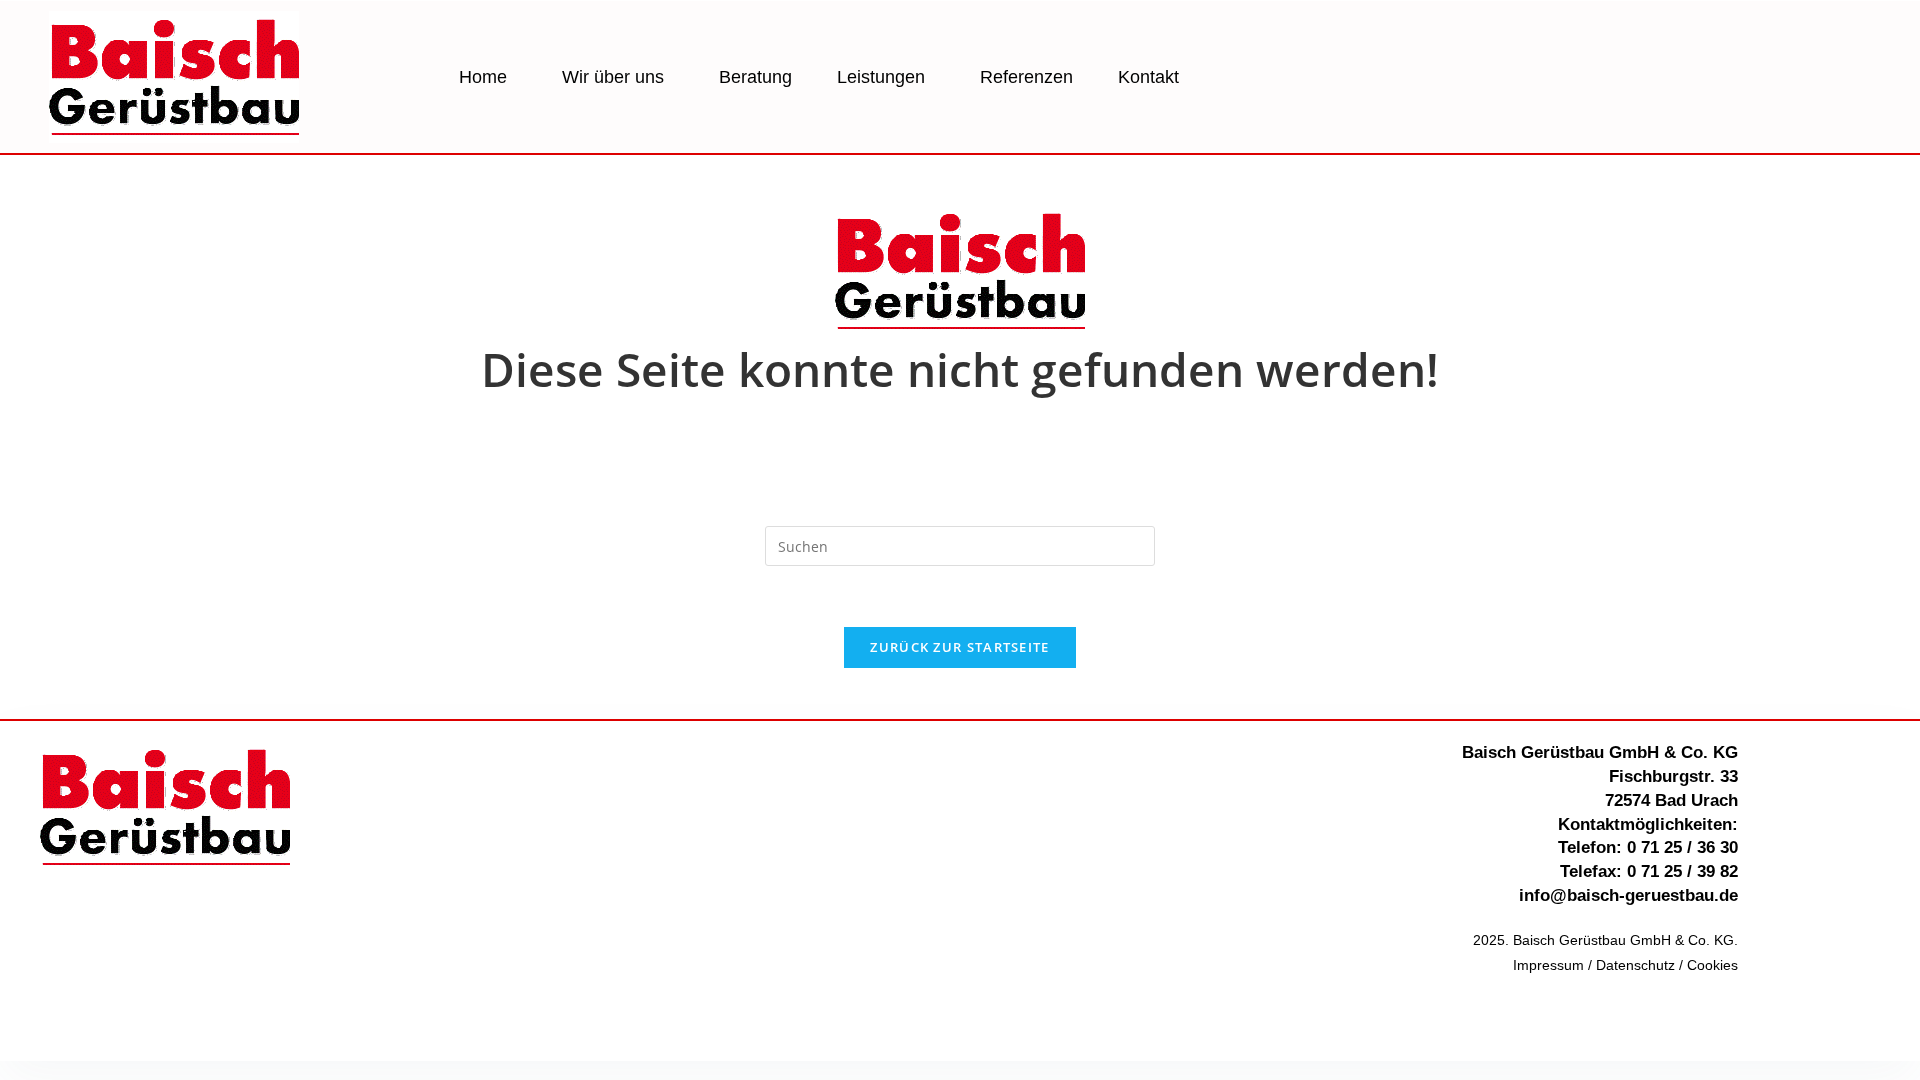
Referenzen (1026, 77)
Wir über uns (613, 77)
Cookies (1712, 965)
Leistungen (881, 77)
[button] (488, 77)
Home (483, 77)
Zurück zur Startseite (959, 647)
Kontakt (1148, 77)
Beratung (755, 77)
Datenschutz (1635, 965)
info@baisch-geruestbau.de (1628, 895)
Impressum (1548, 965)
